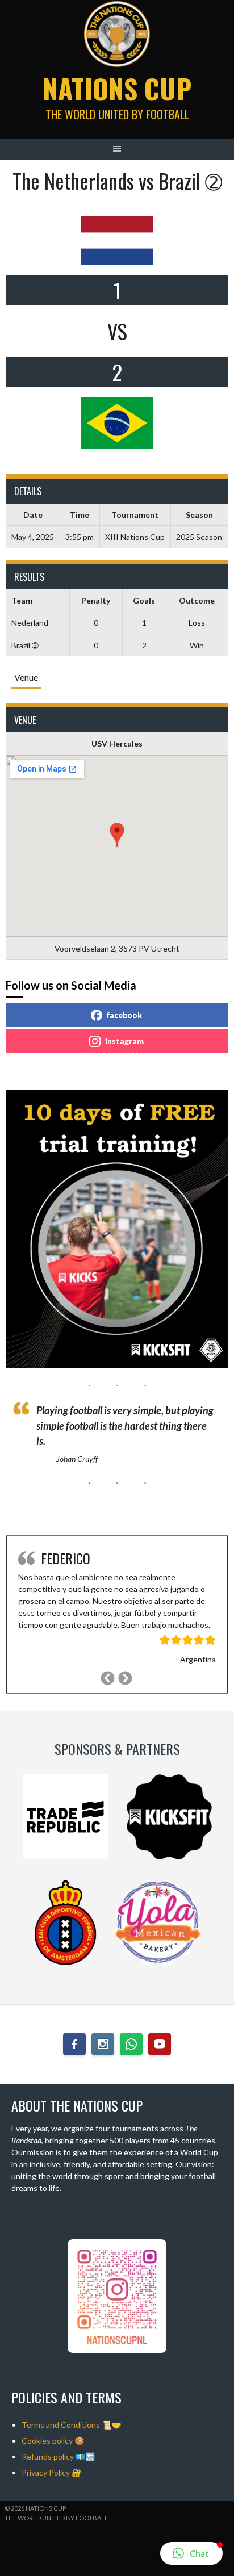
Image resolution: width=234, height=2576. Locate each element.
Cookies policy (47, 2441)
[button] (191, 2553)
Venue (26, 677)
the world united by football (56, 2518)
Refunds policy (48, 2456)
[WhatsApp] (131, 2044)
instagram (124, 1041)
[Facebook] (74, 2044)
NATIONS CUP (117, 88)
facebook (124, 1015)
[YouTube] (160, 2044)
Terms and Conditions (61, 2425)
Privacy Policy (46, 2472)
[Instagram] (103, 2044)
